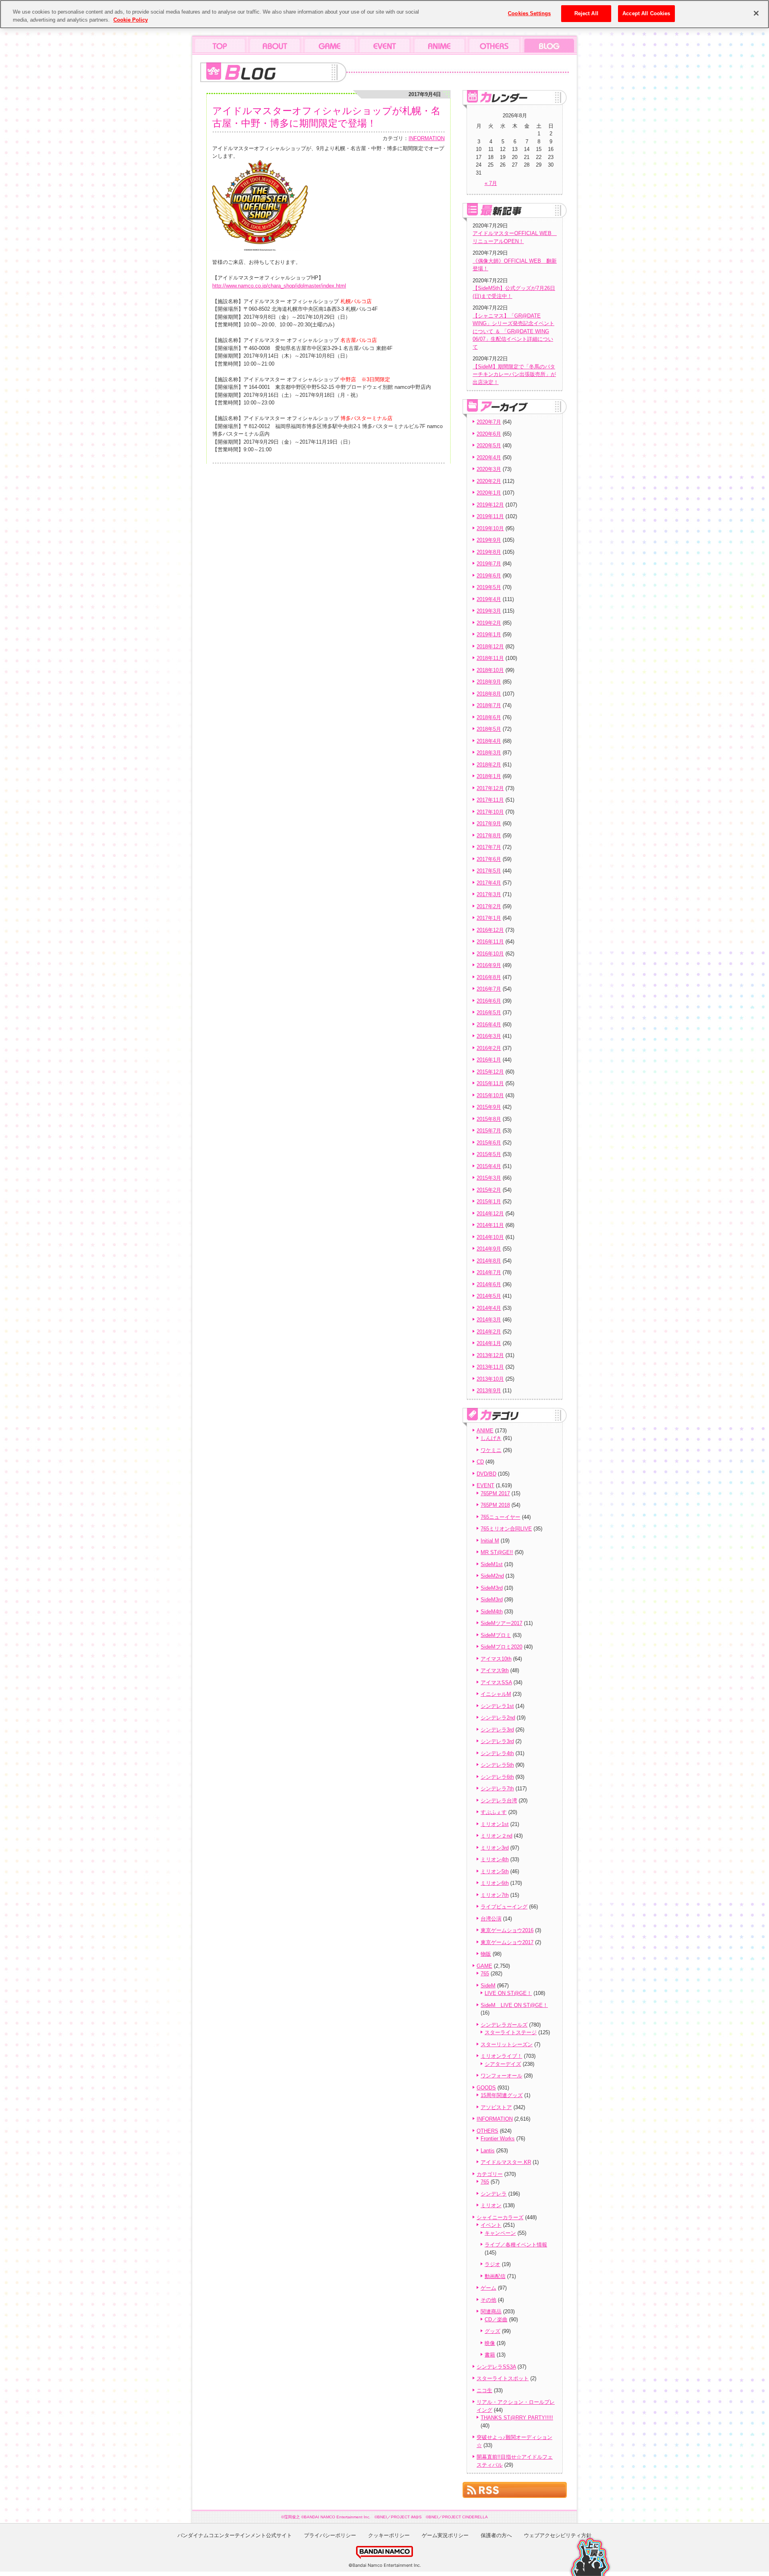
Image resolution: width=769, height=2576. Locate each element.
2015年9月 (489, 1107)
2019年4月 (489, 599)
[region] (384, 14)
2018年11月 (490, 658)
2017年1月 (489, 918)
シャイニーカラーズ (500, 2217)
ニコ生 (484, 2390)
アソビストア (496, 2107)
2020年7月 (489, 422)
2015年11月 (490, 1083)
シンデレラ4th (497, 1753)
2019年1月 (489, 634)
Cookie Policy (131, 20)
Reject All (586, 13)
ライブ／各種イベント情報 (516, 2245)
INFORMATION (427, 138)
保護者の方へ (496, 2535)
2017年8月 (489, 836)
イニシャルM (496, 1694)
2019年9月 (489, 540)
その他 (488, 2300)
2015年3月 (489, 1178)
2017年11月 (490, 800)
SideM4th (492, 1612)
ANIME (485, 1431)
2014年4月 (489, 1308)
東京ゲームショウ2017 (507, 1942)
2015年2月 (489, 1190)
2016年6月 (489, 1001)
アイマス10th (496, 1659)
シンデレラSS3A (496, 2367)
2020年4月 (489, 457)
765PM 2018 (495, 1505)
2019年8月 (489, 552)
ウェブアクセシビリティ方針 (558, 2535)
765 (485, 1974)
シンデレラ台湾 (499, 1801)
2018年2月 (489, 765)
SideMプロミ (496, 1635)
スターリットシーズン (507, 2044)
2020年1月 (489, 493)
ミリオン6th (495, 1883)
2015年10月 (490, 1095)
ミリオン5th (495, 1871)
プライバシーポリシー (330, 2535)
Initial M (490, 1541)
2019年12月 (490, 505)
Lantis (488, 2151)
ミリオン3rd (495, 1848)
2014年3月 (489, 1320)
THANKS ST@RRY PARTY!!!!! (517, 2418)
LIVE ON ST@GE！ (508, 1993)
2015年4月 (489, 1166)
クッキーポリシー (389, 2535)
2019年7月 (489, 564)
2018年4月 (489, 741)
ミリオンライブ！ (501, 2056)
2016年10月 (490, 954)
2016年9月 (489, 965)
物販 (486, 1954)
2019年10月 (490, 528)
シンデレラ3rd (497, 1730)
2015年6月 (489, 1143)
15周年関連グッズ (502, 2095)
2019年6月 (489, 576)
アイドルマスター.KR (506, 2162)
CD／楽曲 (496, 2320)
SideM (488, 1986)
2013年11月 (490, 1367)
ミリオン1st (495, 1824)
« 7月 (491, 183)
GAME (484, 1966)
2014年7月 (489, 1272)
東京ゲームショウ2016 (507, 1930)
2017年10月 (490, 812)
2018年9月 (489, 682)
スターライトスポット (503, 2378)
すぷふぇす (494, 1812)
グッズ (492, 2331)
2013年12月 (490, 1355)
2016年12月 (490, 930)
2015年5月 (489, 1154)
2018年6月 (489, 717)
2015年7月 (489, 1131)
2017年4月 (489, 883)
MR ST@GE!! (497, 1552)
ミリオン (491, 2205)
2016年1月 (489, 1060)
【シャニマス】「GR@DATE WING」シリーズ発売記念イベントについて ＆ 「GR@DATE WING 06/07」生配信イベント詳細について (513, 331)
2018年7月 (489, 705)
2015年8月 (489, 1119)
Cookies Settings (529, 13)
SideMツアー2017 (501, 1623)
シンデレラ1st (497, 1706)
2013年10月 (490, 1379)
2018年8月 (489, 694)
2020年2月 (489, 481)
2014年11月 (490, 1225)
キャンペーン (500, 2233)
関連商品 (491, 2312)
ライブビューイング (504, 1907)
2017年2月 (489, 906)
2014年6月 (489, 1284)
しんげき (491, 1438)
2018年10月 (490, 670)
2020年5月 (489, 445)
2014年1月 (489, 1343)
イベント (491, 2225)
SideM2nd (492, 1576)
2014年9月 (489, 1249)
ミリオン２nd (496, 1836)
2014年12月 (490, 1214)
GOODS (486, 2088)
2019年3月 (489, 611)
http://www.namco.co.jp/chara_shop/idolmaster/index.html (279, 286)
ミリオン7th (495, 1895)
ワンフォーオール (501, 2076)
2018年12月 (490, 647)
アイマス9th (495, 1670)
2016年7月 (489, 989)
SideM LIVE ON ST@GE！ (514, 2005)
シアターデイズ (503, 2064)
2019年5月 (489, 587)
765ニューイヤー (500, 1517)
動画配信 (495, 2276)
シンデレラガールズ (504, 2025)
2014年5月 (489, 1296)
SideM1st (492, 1564)
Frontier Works (498, 2139)
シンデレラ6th (497, 1777)
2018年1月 (489, 776)
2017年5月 (489, 871)
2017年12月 (490, 788)
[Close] (756, 13)
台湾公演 (491, 1919)
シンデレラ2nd (498, 1718)
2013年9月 (489, 1391)
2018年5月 (489, 729)
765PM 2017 (495, 1493)
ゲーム (488, 2288)
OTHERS (487, 2131)
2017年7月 (489, 847)
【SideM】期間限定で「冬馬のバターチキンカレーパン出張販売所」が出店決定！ (514, 374)
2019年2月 (489, 623)
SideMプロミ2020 (501, 1647)
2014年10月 (490, 1237)
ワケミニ (491, 1450)
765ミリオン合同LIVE (506, 1529)
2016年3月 (489, 1036)
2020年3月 (489, 469)
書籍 (490, 2355)
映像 (490, 2343)
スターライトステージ (511, 2032)
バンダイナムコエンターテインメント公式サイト (235, 2535)
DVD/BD (486, 1474)
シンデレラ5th (497, 1765)
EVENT (485, 1485)
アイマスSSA (496, 1682)
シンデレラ (494, 2194)
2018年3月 (489, 753)
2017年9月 (489, 823)
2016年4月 (489, 1025)
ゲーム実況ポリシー (445, 2535)
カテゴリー (490, 2174)
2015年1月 (489, 1202)
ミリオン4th (495, 1859)
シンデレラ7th (497, 1789)
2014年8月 (489, 1261)
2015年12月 (490, 1072)
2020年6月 (489, 434)
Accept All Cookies (646, 13)
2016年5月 (489, 1013)
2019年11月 (490, 516)
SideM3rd (492, 1588)
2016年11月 (490, 942)
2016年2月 (489, 1048)
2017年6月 (489, 859)
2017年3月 (489, 894)
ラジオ (492, 2264)
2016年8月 (489, 977)
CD (480, 1462)
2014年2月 (489, 1332)
